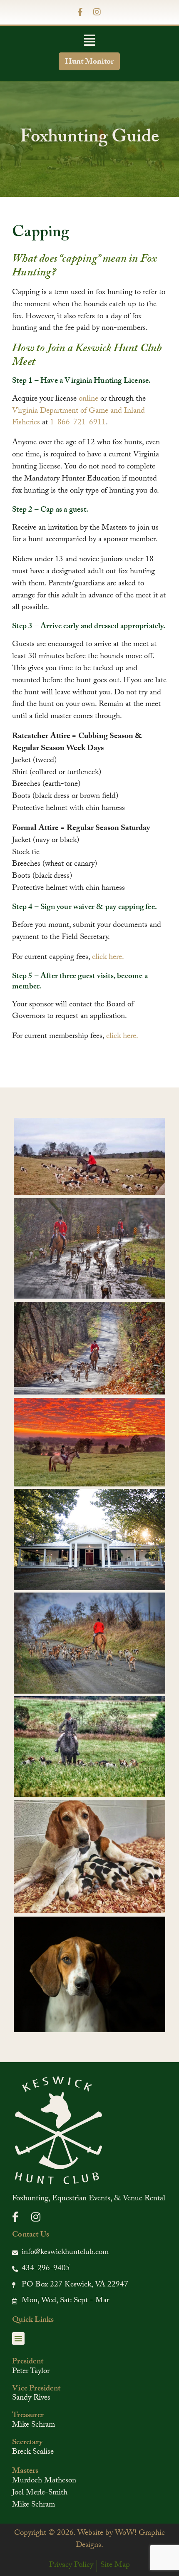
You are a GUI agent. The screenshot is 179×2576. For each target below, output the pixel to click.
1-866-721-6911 (78, 423)
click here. (108, 958)
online (88, 399)
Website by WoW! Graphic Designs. (120, 2540)
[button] (89, 42)
